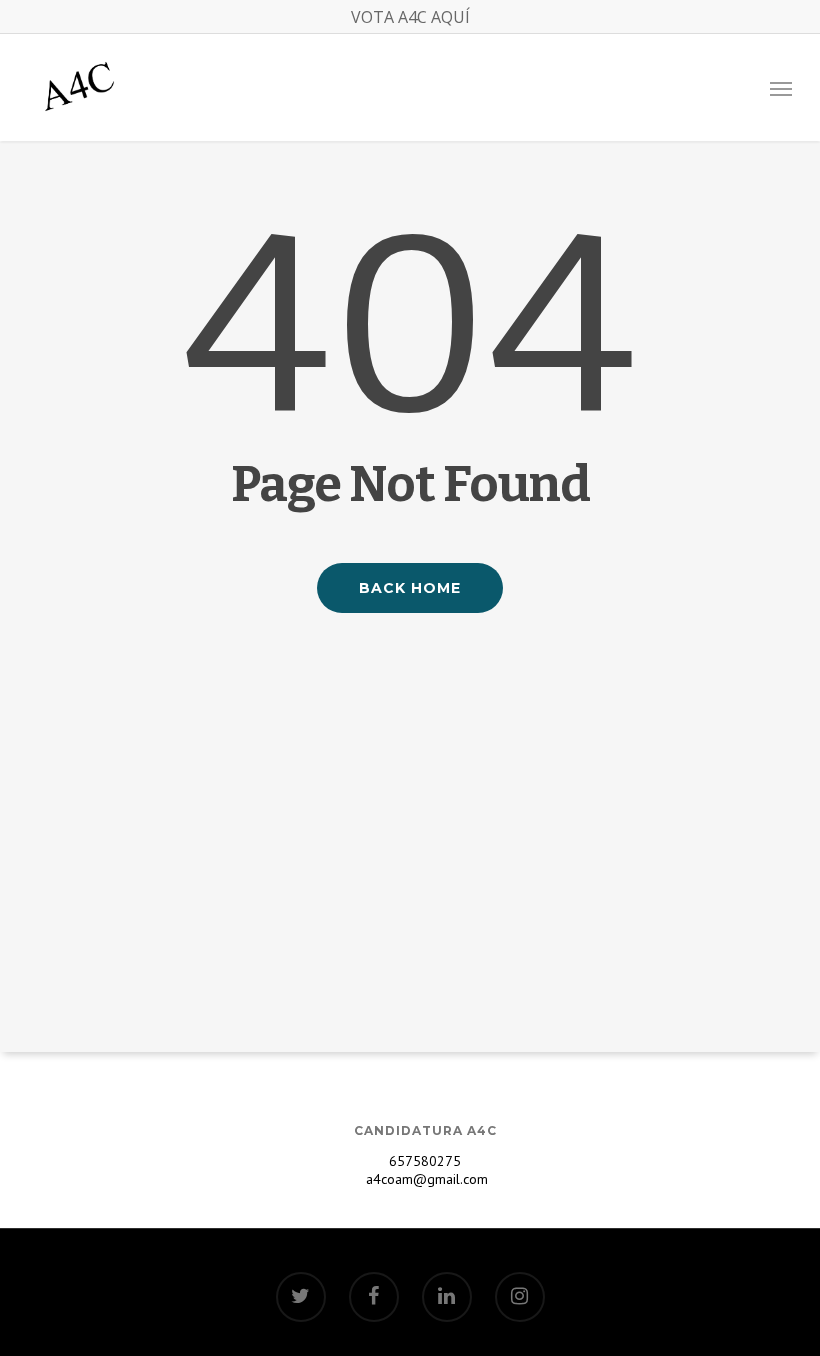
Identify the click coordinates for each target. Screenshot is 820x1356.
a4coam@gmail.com (425, 1179)
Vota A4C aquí (410, 17)
